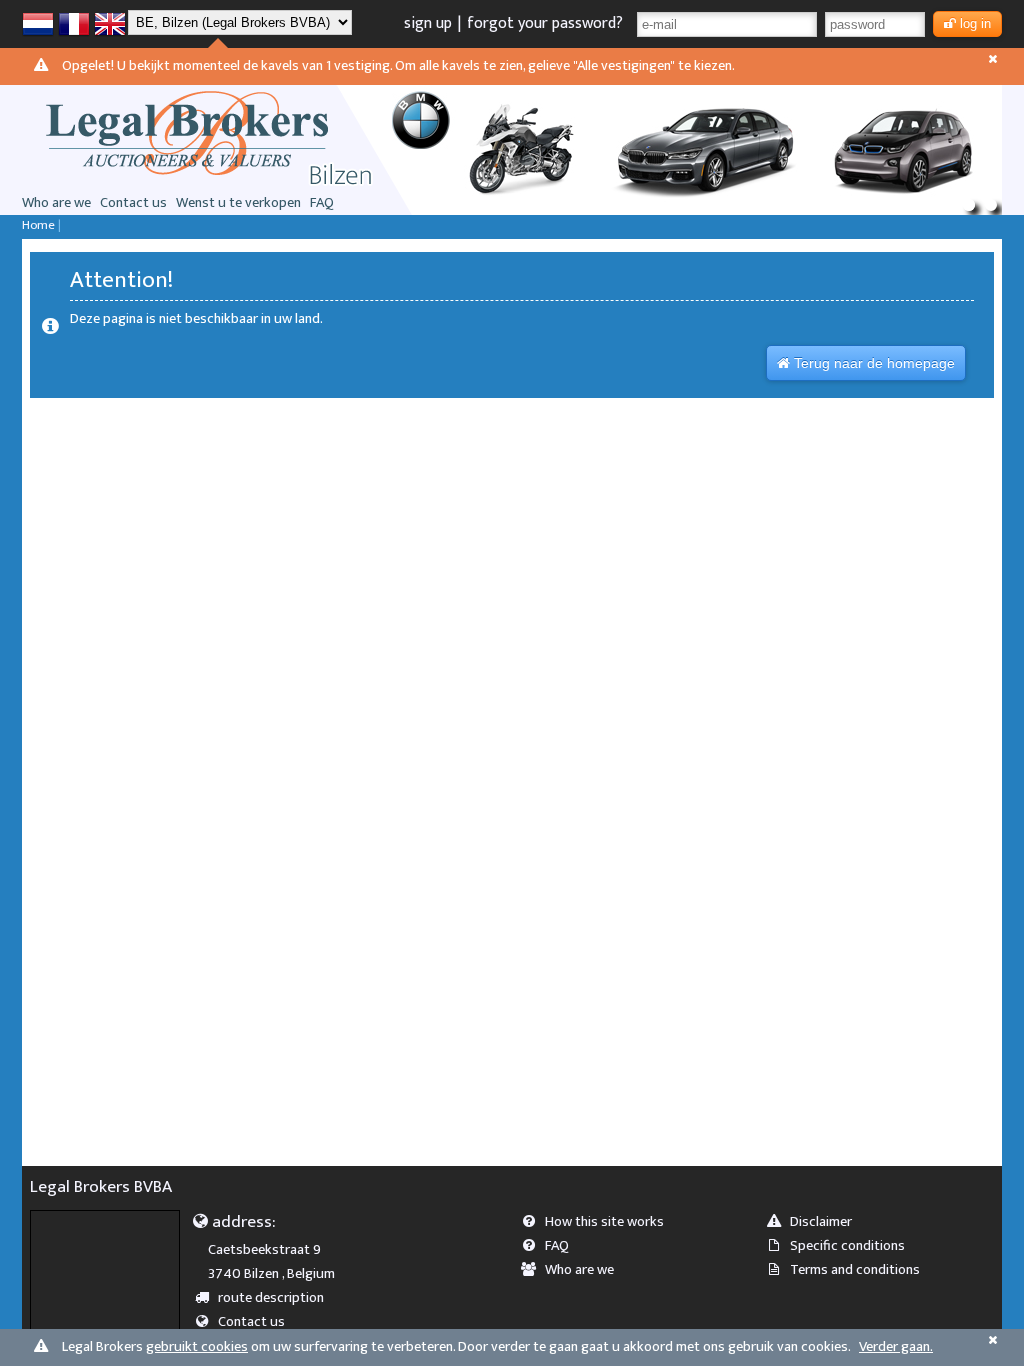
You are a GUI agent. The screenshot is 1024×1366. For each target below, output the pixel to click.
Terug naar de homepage (874, 363)
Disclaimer (821, 1222)
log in (975, 23)
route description (271, 1298)
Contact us (133, 203)
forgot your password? (545, 23)
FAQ (322, 203)
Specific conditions (847, 1246)
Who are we (56, 203)
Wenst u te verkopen (238, 203)
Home (38, 225)
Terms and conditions (855, 1270)
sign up (428, 23)
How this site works (604, 1222)
